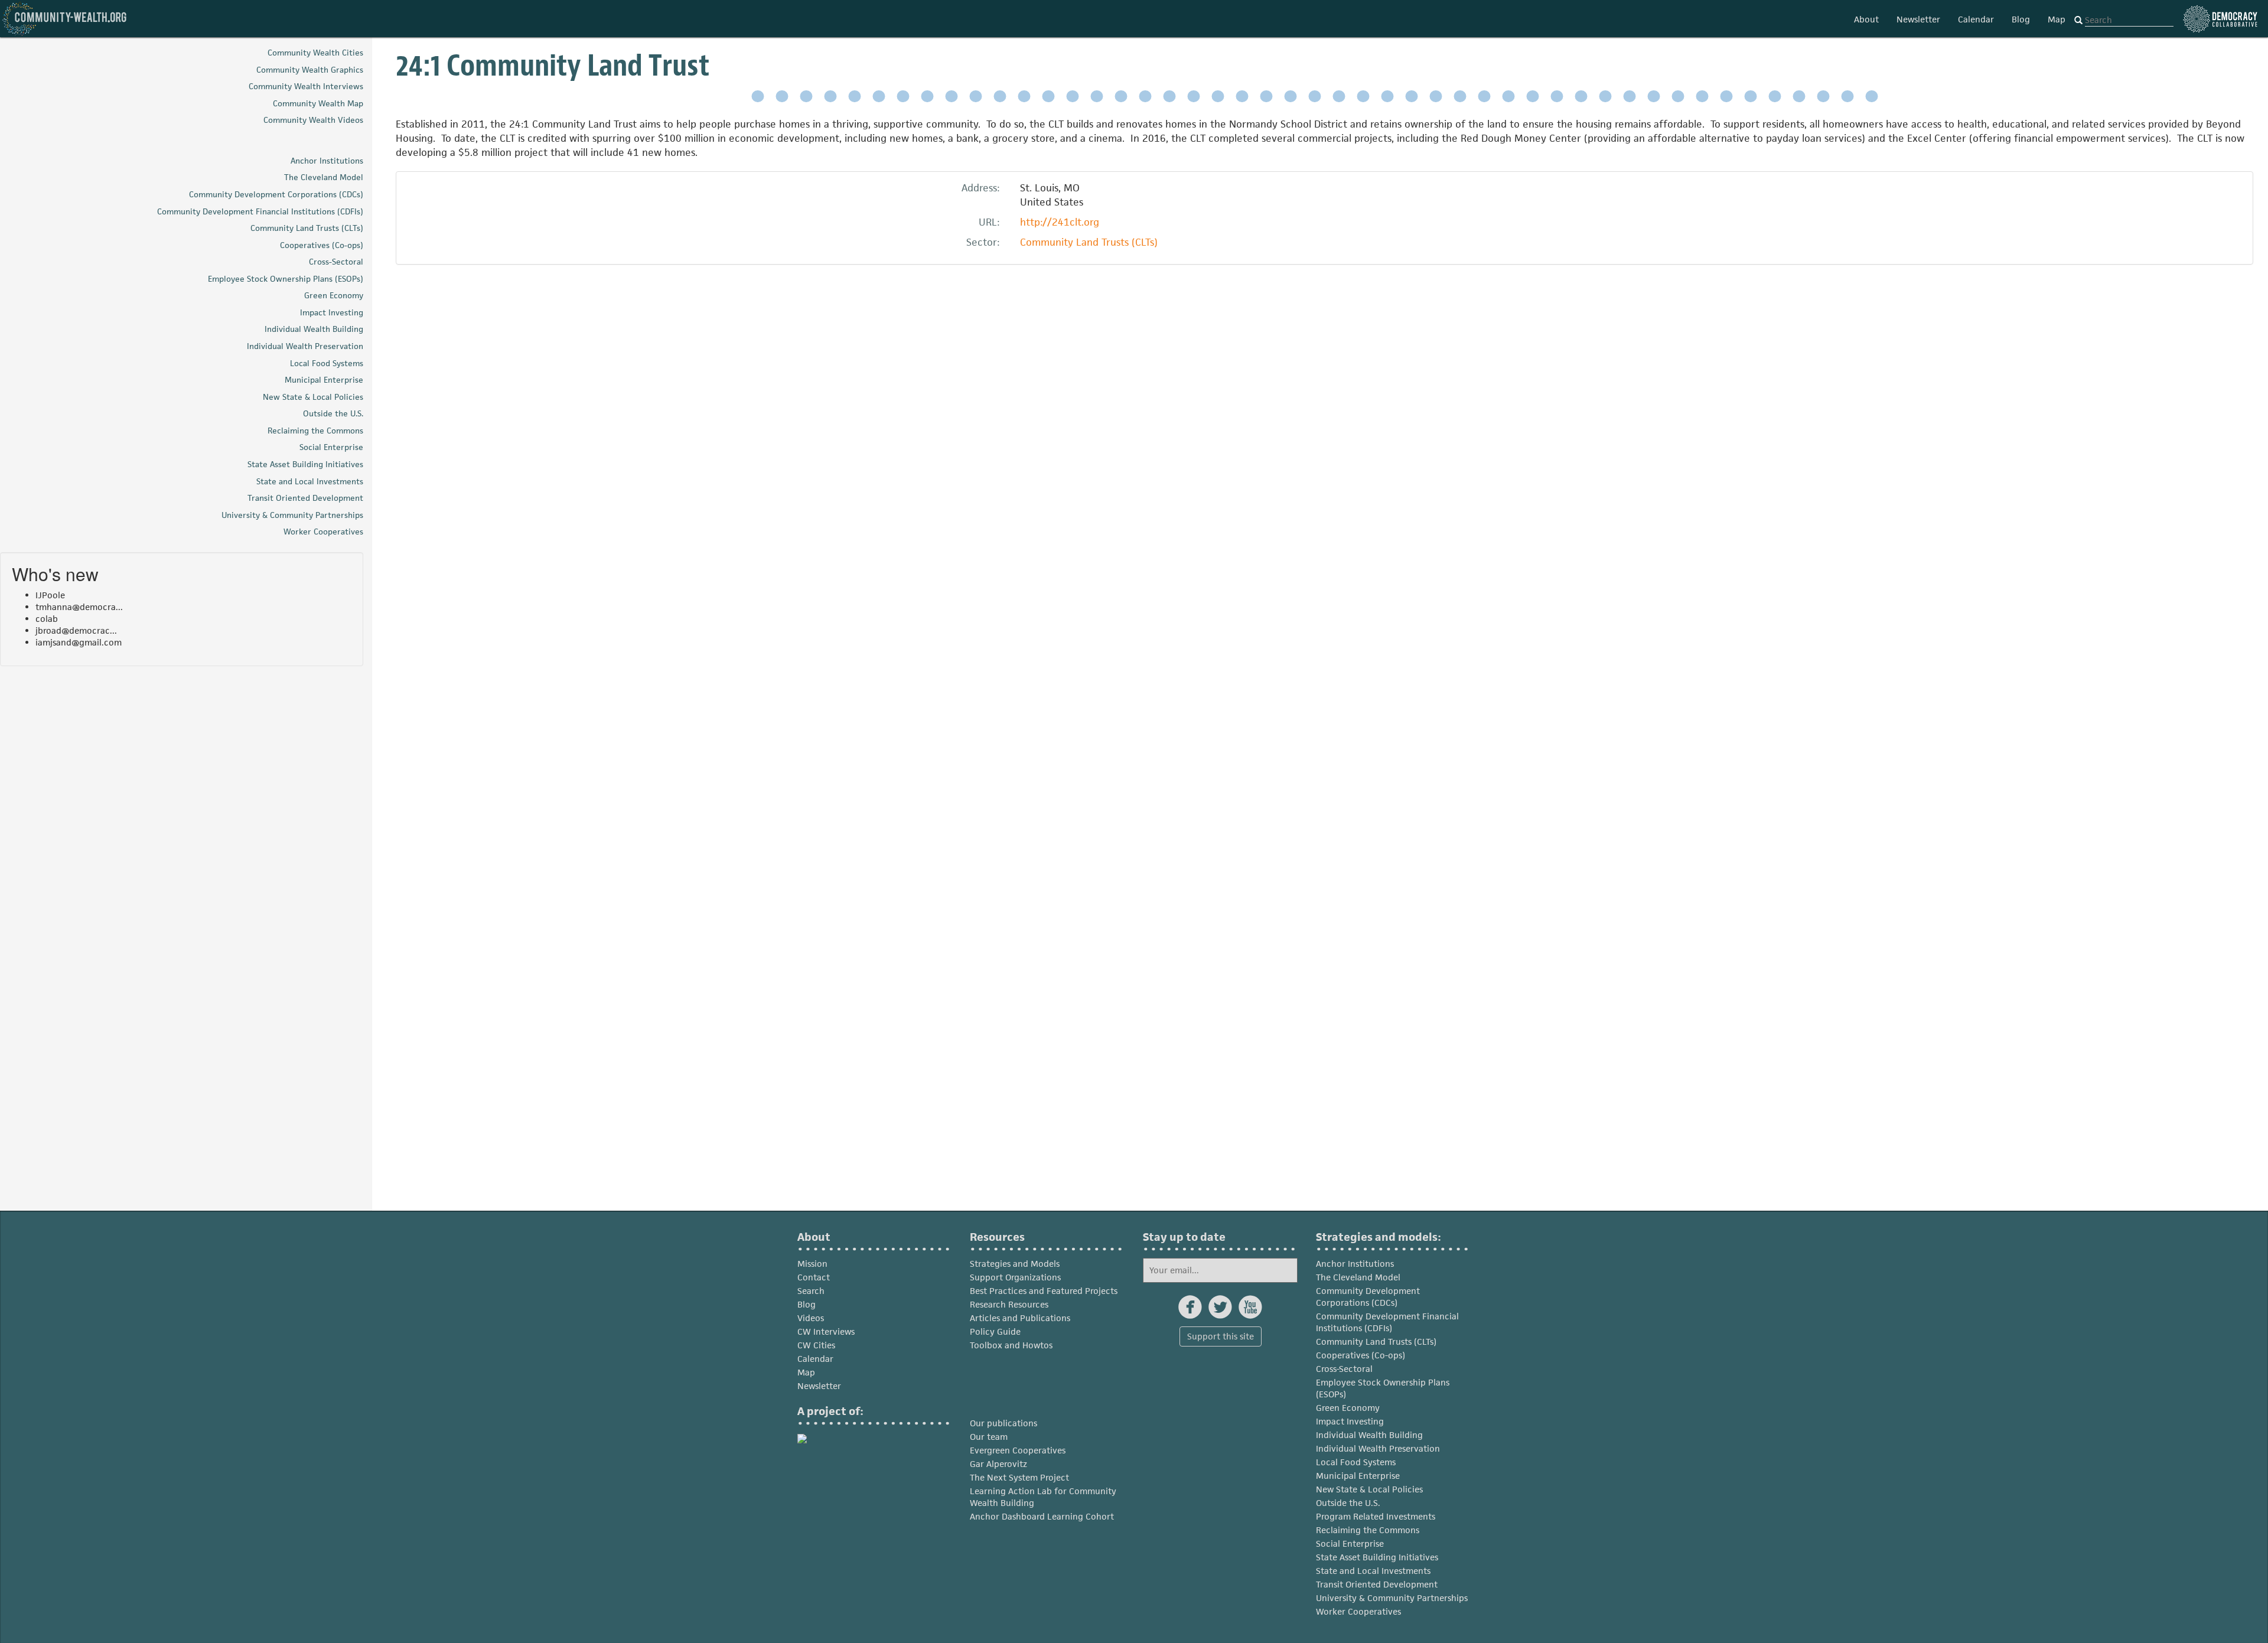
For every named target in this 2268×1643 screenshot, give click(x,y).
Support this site (1221, 1336)
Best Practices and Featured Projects (1044, 1291)
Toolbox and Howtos (1011, 1345)
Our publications (1003, 1423)
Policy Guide (995, 1331)
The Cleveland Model (1358, 1277)
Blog (2021, 19)
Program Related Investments (1376, 1516)
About (1866, 19)
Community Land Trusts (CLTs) (1089, 242)
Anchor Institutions (1355, 1264)
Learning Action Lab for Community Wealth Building (1043, 1497)
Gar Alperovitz (998, 1464)
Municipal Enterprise (1358, 1476)
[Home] (65, 19)
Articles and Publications (1020, 1318)
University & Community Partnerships (1392, 1598)
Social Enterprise (1350, 1543)
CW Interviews (826, 1331)
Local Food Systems (1356, 1462)
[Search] (2078, 21)
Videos (811, 1318)
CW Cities (816, 1345)
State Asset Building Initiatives (1377, 1557)
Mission (812, 1264)
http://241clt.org (1060, 222)
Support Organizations (1015, 1277)
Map (2057, 19)
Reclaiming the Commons (1368, 1530)
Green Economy (1348, 1408)
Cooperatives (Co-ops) (1361, 1355)
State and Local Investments (1373, 1571)
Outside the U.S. (1348, 1503)
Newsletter (1918, 19)
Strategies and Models (1015, 1264)
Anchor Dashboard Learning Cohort (1042, 1516)
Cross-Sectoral (1344, 1369)
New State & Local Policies (1369, 1489)
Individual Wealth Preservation (1378, 1448)
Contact (814, 1277)
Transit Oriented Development (1377, 1584)
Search (811, 1291)
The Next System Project (1019, 1477)
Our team (989, 1437)
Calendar (1976, 19)
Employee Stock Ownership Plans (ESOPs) (1383, 1388)
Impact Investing (1350, 1421)
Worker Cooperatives (1358, 1611)
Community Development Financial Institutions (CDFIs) (1387, 1322)
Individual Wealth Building (1369, 1435)
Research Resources (1009, 1304)
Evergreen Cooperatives (1018, 1450)
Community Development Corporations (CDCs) (1368, 1297)
